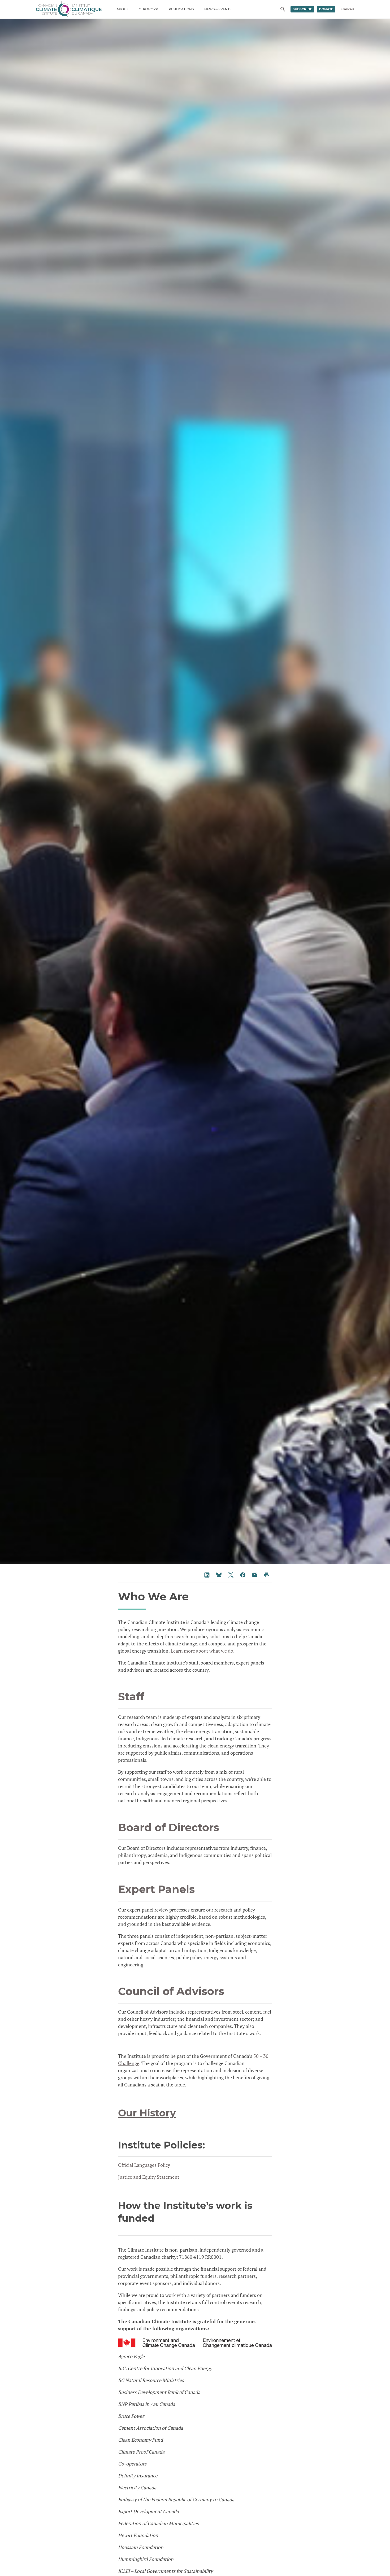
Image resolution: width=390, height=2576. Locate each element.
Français (347, 9)
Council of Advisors (171, 1991)
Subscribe (302, 9)
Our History (147, 2113)
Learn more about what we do (202, 1651)
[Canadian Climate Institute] (69, 9)
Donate (326, 9)
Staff (131, 1696)
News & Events (218, 9)
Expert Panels (156, 1889)
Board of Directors (169, 1827)
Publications (181, 9)
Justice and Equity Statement (149, 2177)
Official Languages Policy (144, 2165)
